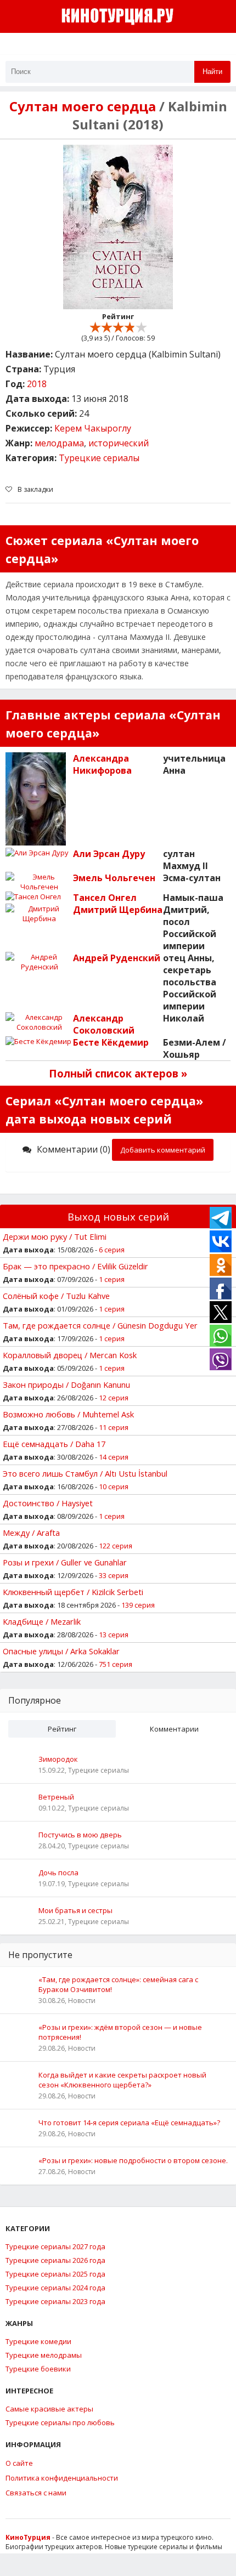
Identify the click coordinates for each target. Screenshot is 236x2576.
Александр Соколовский (104, 1024)
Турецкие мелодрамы (44, 2355)
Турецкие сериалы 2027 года (55, 2246)
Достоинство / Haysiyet (48, 1503)
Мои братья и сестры (75, 1910)
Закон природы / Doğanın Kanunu (66, 1385)
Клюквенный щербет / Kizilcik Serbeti (73, 1592)
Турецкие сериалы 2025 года (55, 2274)
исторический (119, 443)
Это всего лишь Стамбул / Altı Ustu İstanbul (85, 1473)
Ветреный (56, 1797)
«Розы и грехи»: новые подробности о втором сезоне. (133, 2160)
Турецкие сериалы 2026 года (55, 2260)
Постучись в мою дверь (80, 1835)
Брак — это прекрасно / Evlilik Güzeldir (75, 1266)
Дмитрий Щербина (118, 910)
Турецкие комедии (38, 2341)
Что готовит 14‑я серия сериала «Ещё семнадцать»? (129, 2123)
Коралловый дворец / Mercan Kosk (70, 1355)
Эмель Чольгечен (114, 878)
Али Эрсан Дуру (109, 854)
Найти (212, 72)
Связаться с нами (36, 2493)
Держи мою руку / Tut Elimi (55, 1236)
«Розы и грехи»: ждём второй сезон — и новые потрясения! (120, 2032)
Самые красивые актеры (49, 2409)
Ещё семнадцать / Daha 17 (54, 1444)
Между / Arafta (31, 1533)
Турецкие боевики (38, 2369)
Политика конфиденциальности (62, 2478)
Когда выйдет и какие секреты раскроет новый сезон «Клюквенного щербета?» (122, 2080)
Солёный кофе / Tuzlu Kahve (56, 1296)
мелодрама (59, 443)
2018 (37, 384)
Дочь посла (58, 1873)
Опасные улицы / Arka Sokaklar (61, 1651)
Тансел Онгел (105, 898)
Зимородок (58, 1759)
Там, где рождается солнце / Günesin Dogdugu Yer (100, 1325)
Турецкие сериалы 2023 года (55, 2301)
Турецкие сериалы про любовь (60, 2422)
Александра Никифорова (102, 764)
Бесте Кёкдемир (111, 1042)
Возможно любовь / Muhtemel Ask (68, 1414)
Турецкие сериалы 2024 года (55, 2288)
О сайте (19, 2463)
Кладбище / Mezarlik (42, 1621)
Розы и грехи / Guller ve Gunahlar (65, 1562)
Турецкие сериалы (99, 458)
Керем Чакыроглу (93, 428)
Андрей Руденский (117, 958)
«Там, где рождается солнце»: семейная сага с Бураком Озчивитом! (118, 1984)
